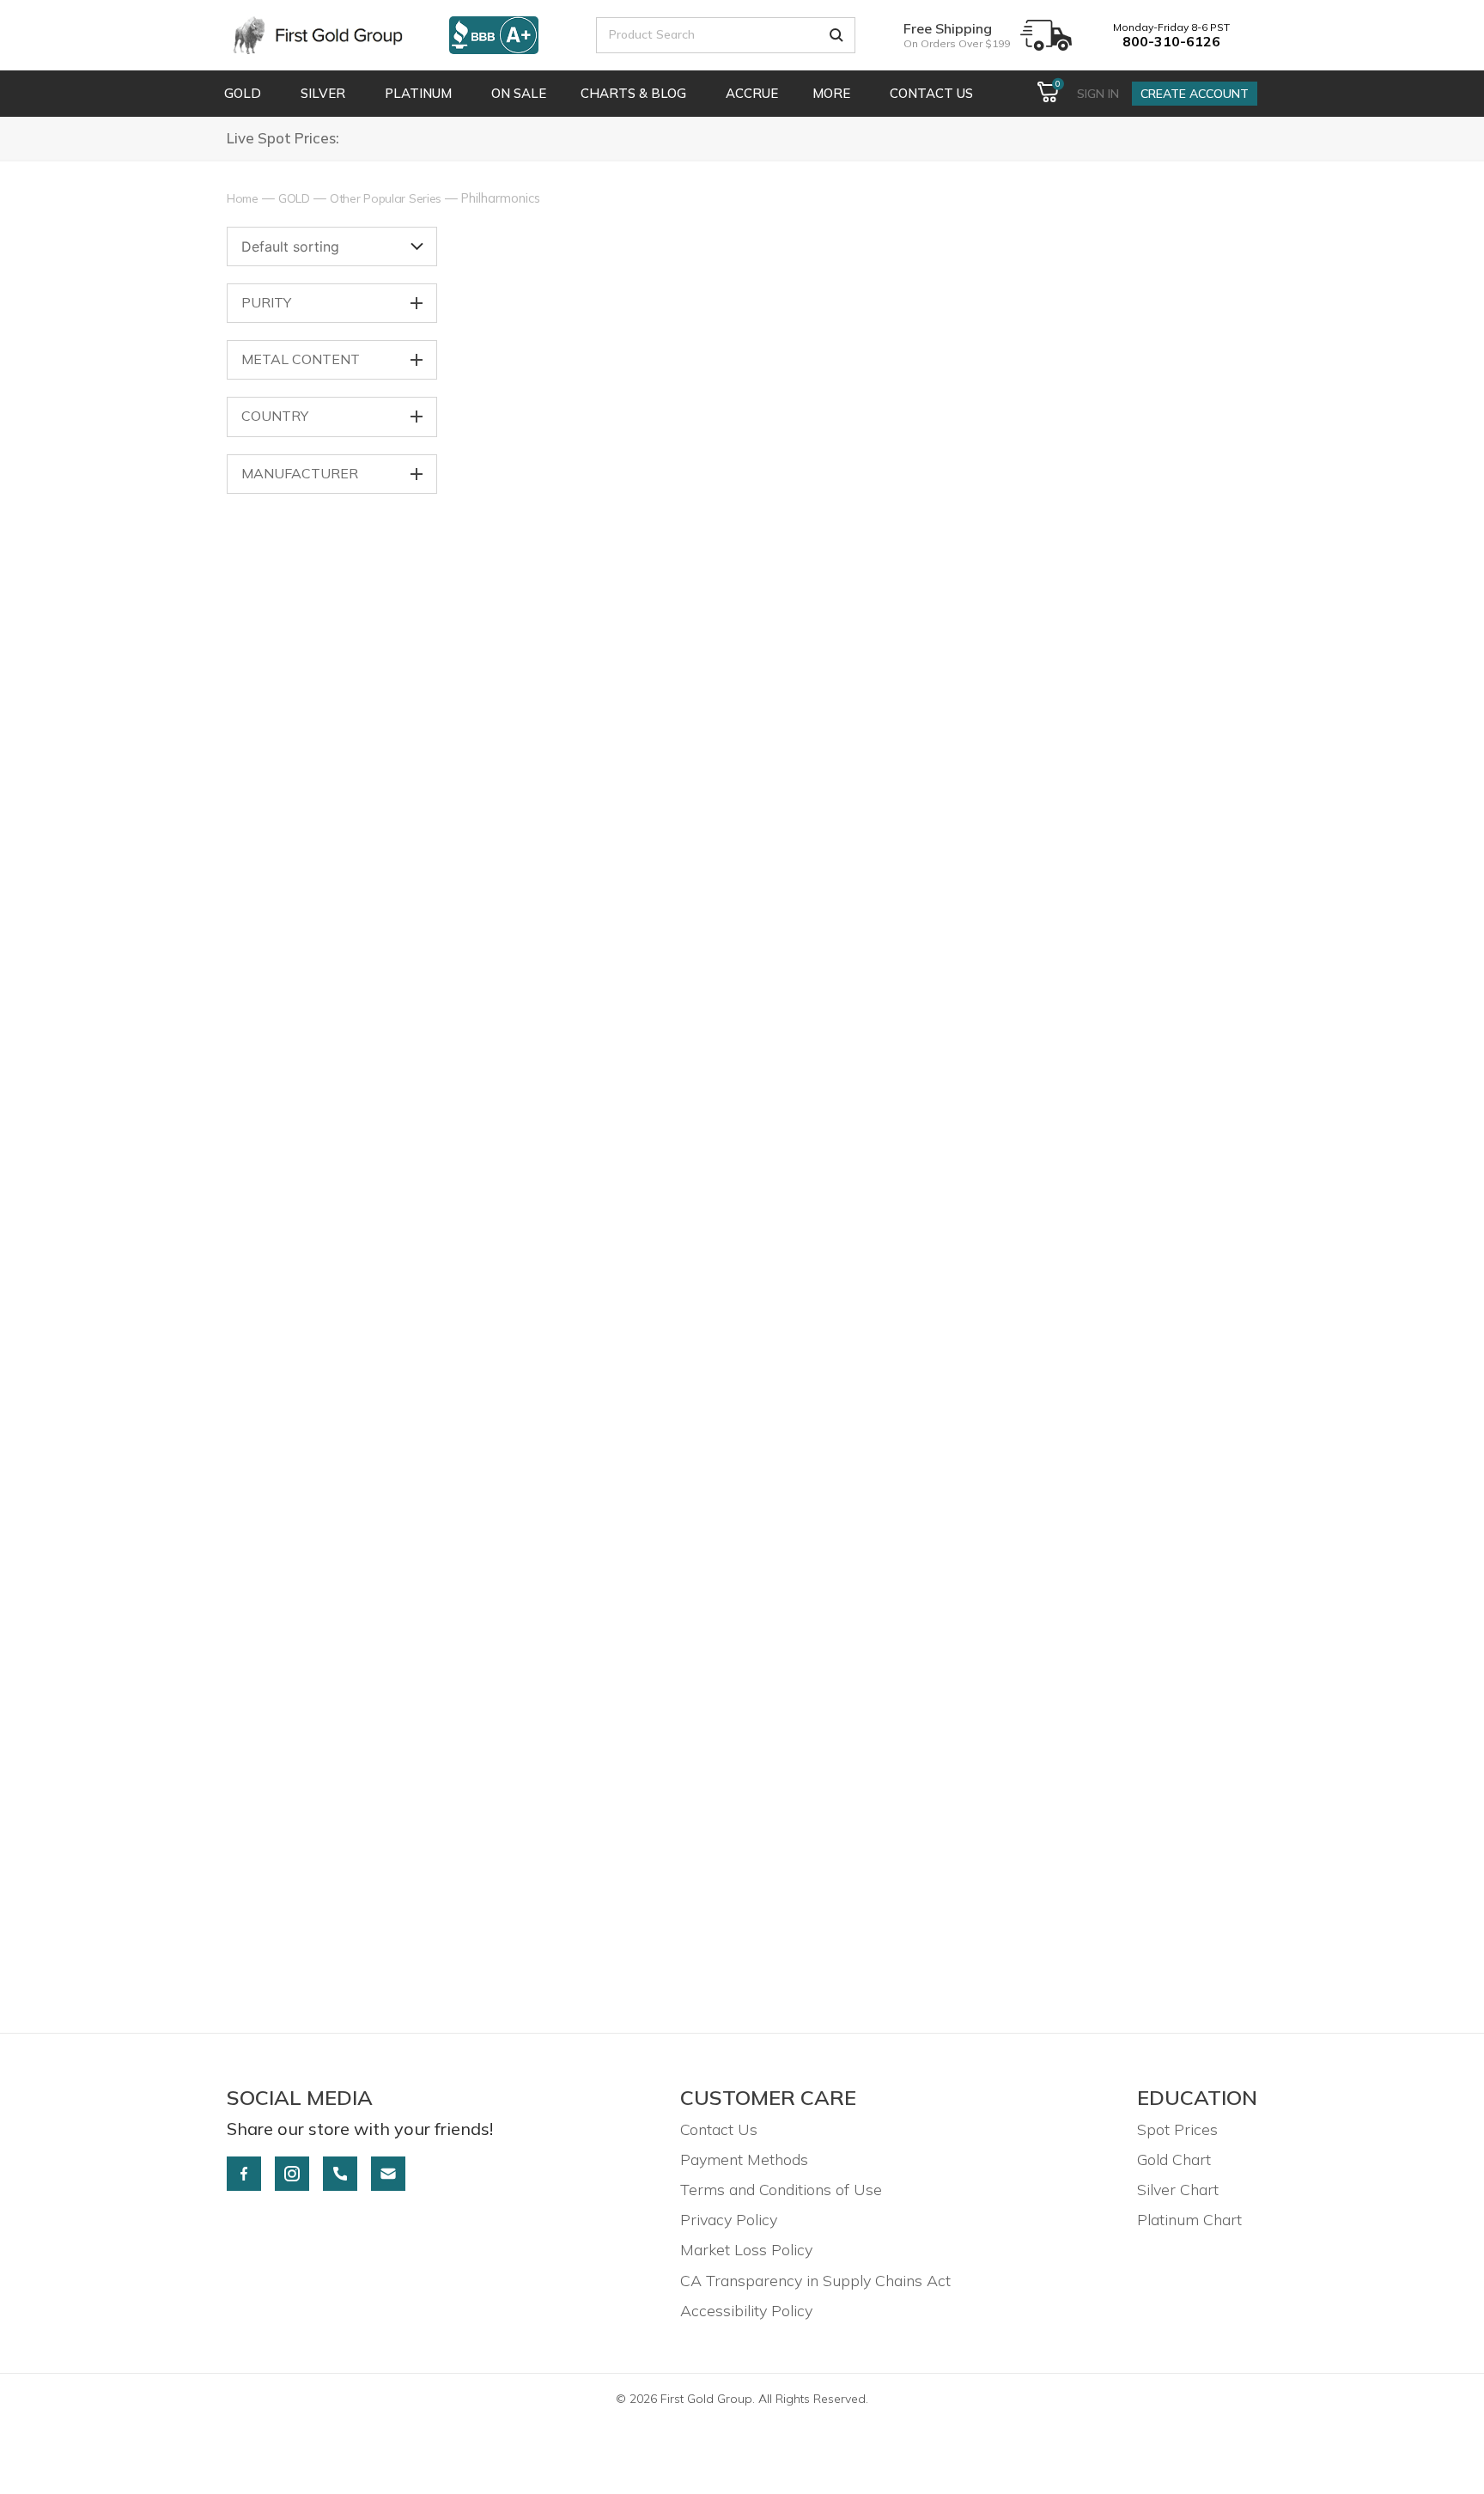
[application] (264, 94)
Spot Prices (1177, 2129)
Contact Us (719, 2129)
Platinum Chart (1189, 2220)
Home (243, 198)
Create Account (1195, 94)
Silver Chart (1178, 2190)
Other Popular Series (386, 198)
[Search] (836, 35)
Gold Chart (1174, 2159)
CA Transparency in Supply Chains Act (815, 2281)
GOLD (294, 198)
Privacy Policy (729, 2220)
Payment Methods (744, 2159)
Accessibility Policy (746, 2311)
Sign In (1098, 94)
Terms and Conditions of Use (781, 2190)
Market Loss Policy (746, 2250)
